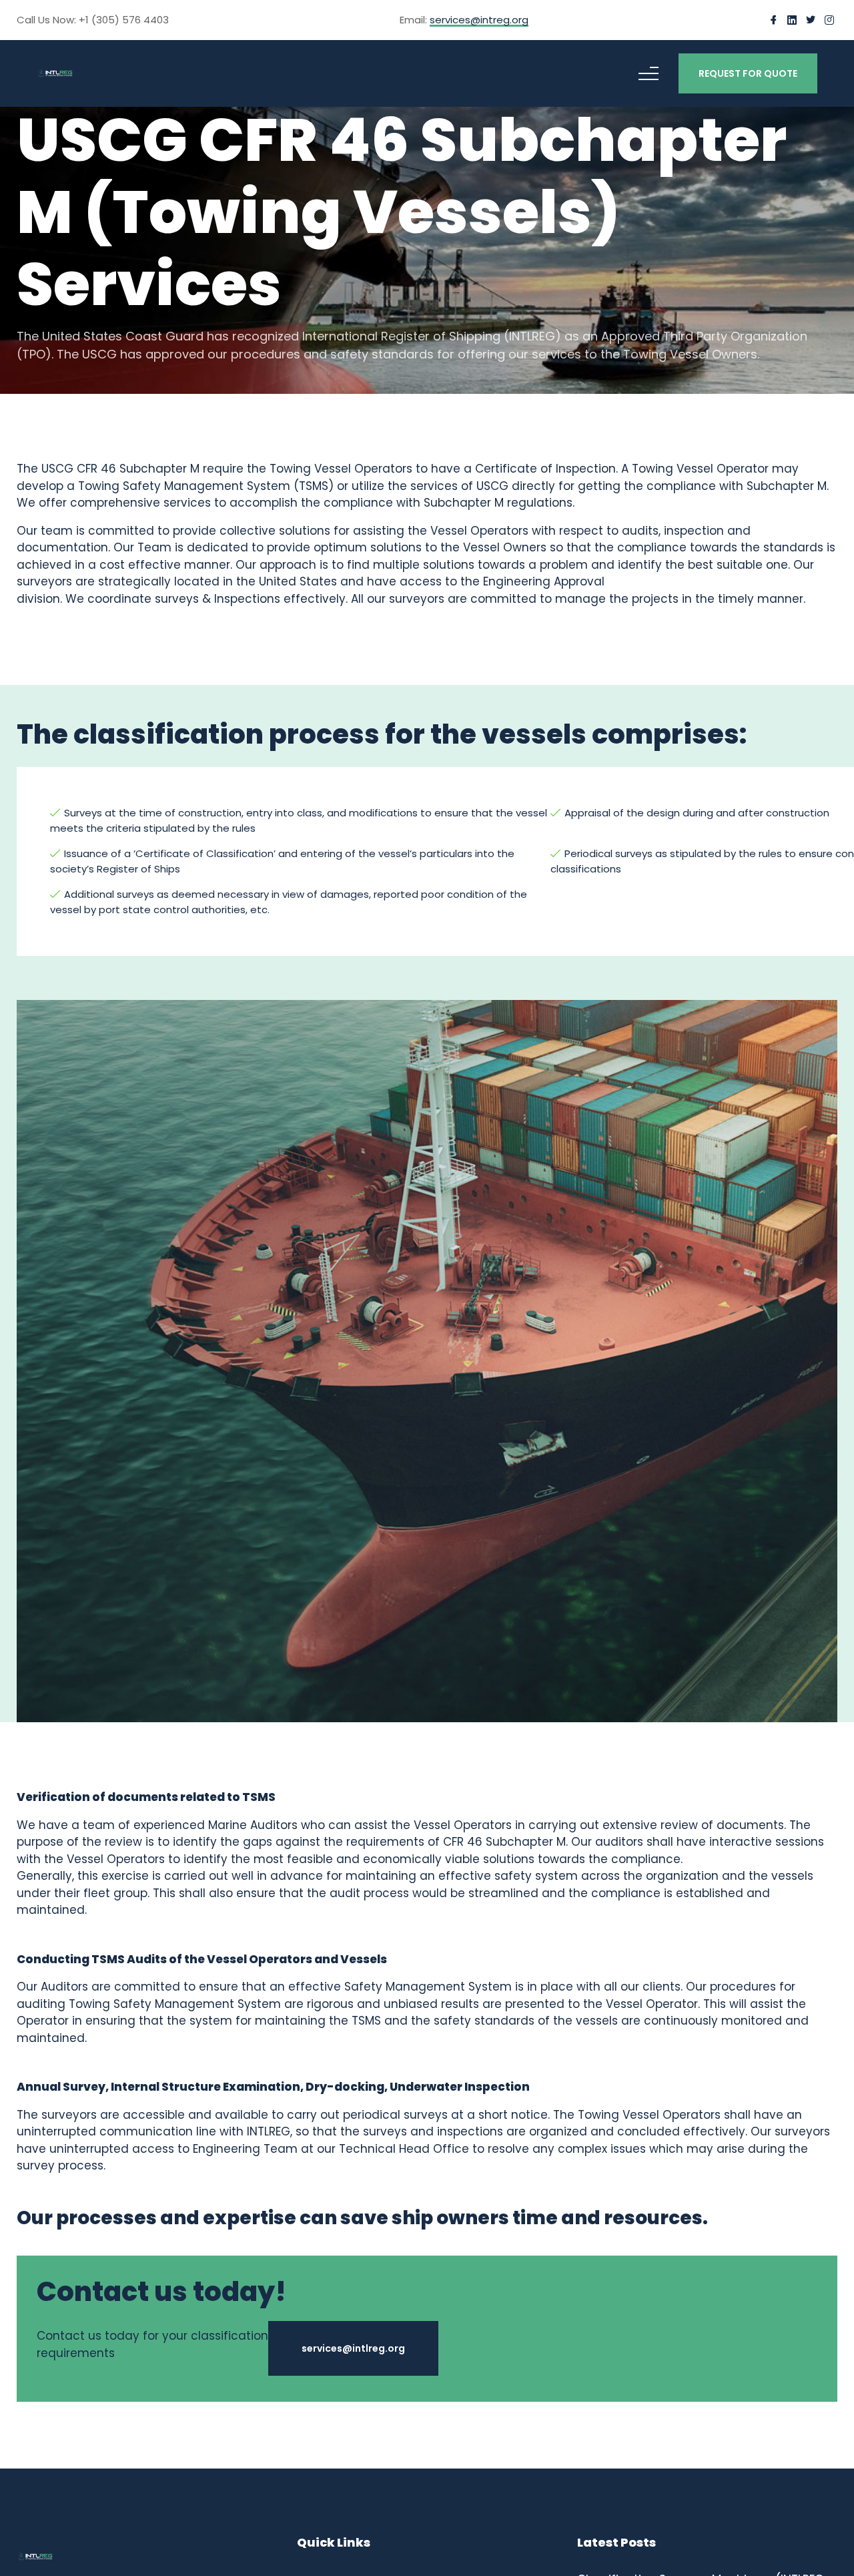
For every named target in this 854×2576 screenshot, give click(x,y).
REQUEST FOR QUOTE (748, 73)
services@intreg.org (479, 21)
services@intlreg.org (346, 2348)
